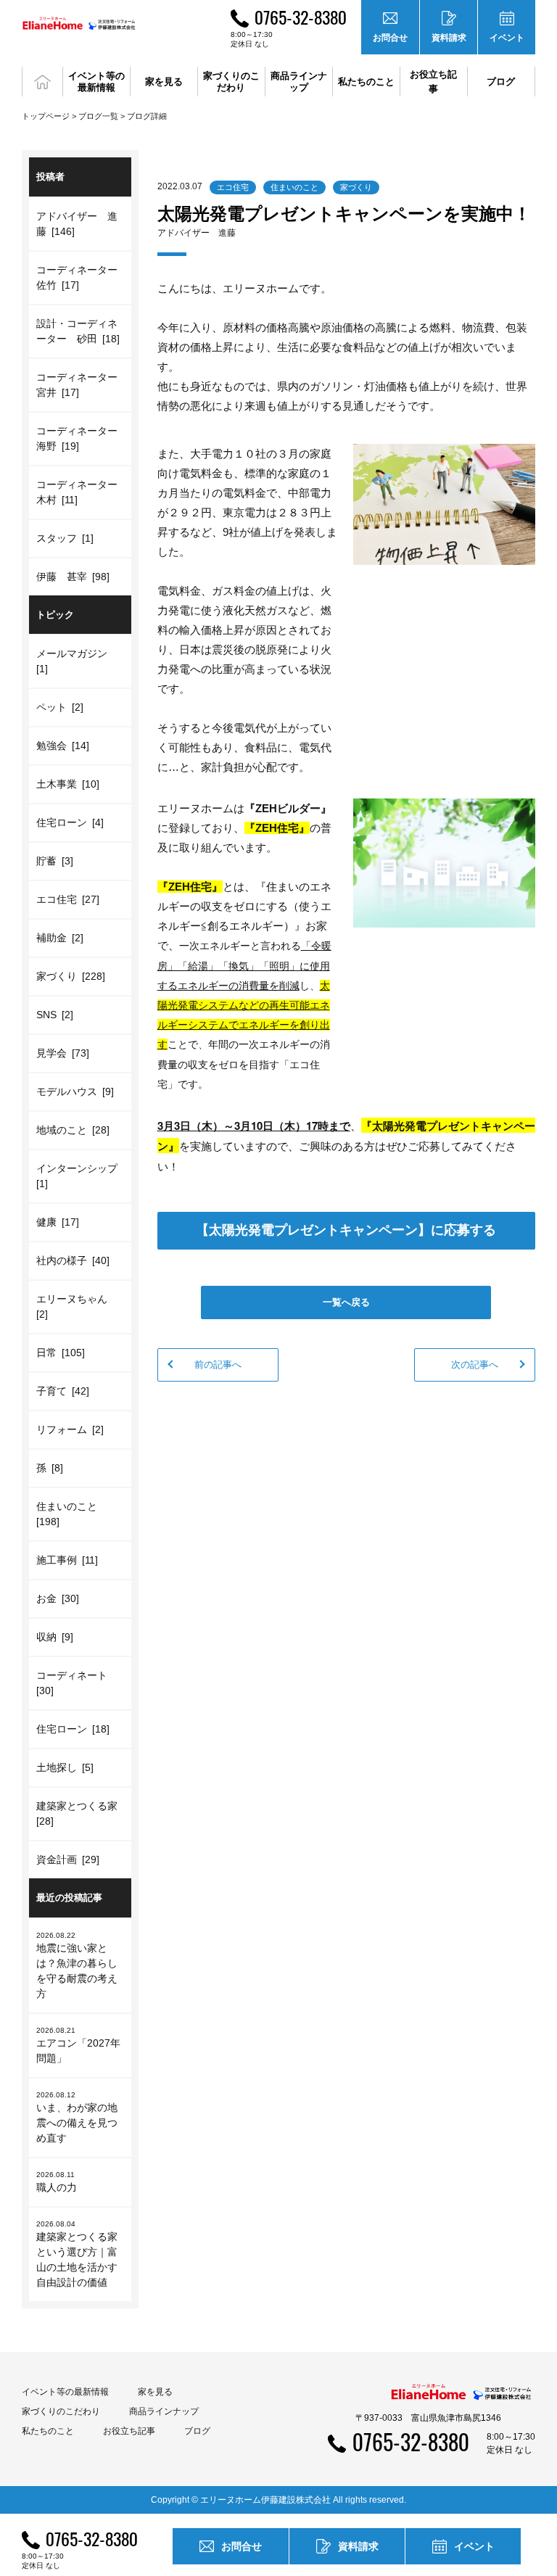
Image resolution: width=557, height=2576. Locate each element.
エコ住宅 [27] (68, 899)
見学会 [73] (63, 1053)
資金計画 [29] (68, 1859)
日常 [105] (61, 1353)
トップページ (46, 116)
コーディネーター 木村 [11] (82, 492)
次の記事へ (475, 1365)
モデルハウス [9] (75, 1091)
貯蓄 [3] (55, 861)
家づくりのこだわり (61, 2411)
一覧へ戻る (346, 1302)
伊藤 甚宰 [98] (73, 577)
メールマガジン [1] (74, 661)
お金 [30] (58, 1598)
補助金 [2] (60, 938)
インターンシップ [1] (79, 1176)
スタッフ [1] (65, 538)
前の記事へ (218, 1365)
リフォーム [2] (70, 1429)
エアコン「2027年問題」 (78, 2045)
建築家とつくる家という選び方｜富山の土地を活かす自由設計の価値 (77, 2254)
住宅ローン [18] (73, 1729)
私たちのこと (48, 2431)
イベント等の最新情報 (65, 2392)
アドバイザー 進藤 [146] (77, 224)
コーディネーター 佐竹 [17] (82, 277)
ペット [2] (60, 707)
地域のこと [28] (73, 1130)
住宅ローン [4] (70, 822)
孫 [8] (50, 1468)
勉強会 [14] (63, 746)
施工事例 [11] (67, 1560)
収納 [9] (55, 1637)
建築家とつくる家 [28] (79, 1813)
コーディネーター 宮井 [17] (82, 385)
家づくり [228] (71, 976)
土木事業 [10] (68, 784)
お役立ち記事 (433, 82)
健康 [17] (58, 1222)
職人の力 (57, 2182)
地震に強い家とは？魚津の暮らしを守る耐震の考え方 (77, 1965)
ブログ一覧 (98, 116)
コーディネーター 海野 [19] (82, 438)
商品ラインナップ (164, 2411)
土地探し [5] (65, 1767)
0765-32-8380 (301, 17)
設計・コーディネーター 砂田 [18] (78, 331)
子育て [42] (63, 1391)
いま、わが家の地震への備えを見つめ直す (77, 2117)
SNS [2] (55, 1015)
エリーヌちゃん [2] (74, 1306)
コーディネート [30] (74, 1683)
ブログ (501, 82)
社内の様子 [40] (73, 1260)
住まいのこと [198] (69, 1514)
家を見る (155, 2392)
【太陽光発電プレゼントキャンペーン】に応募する (346, 1230)
